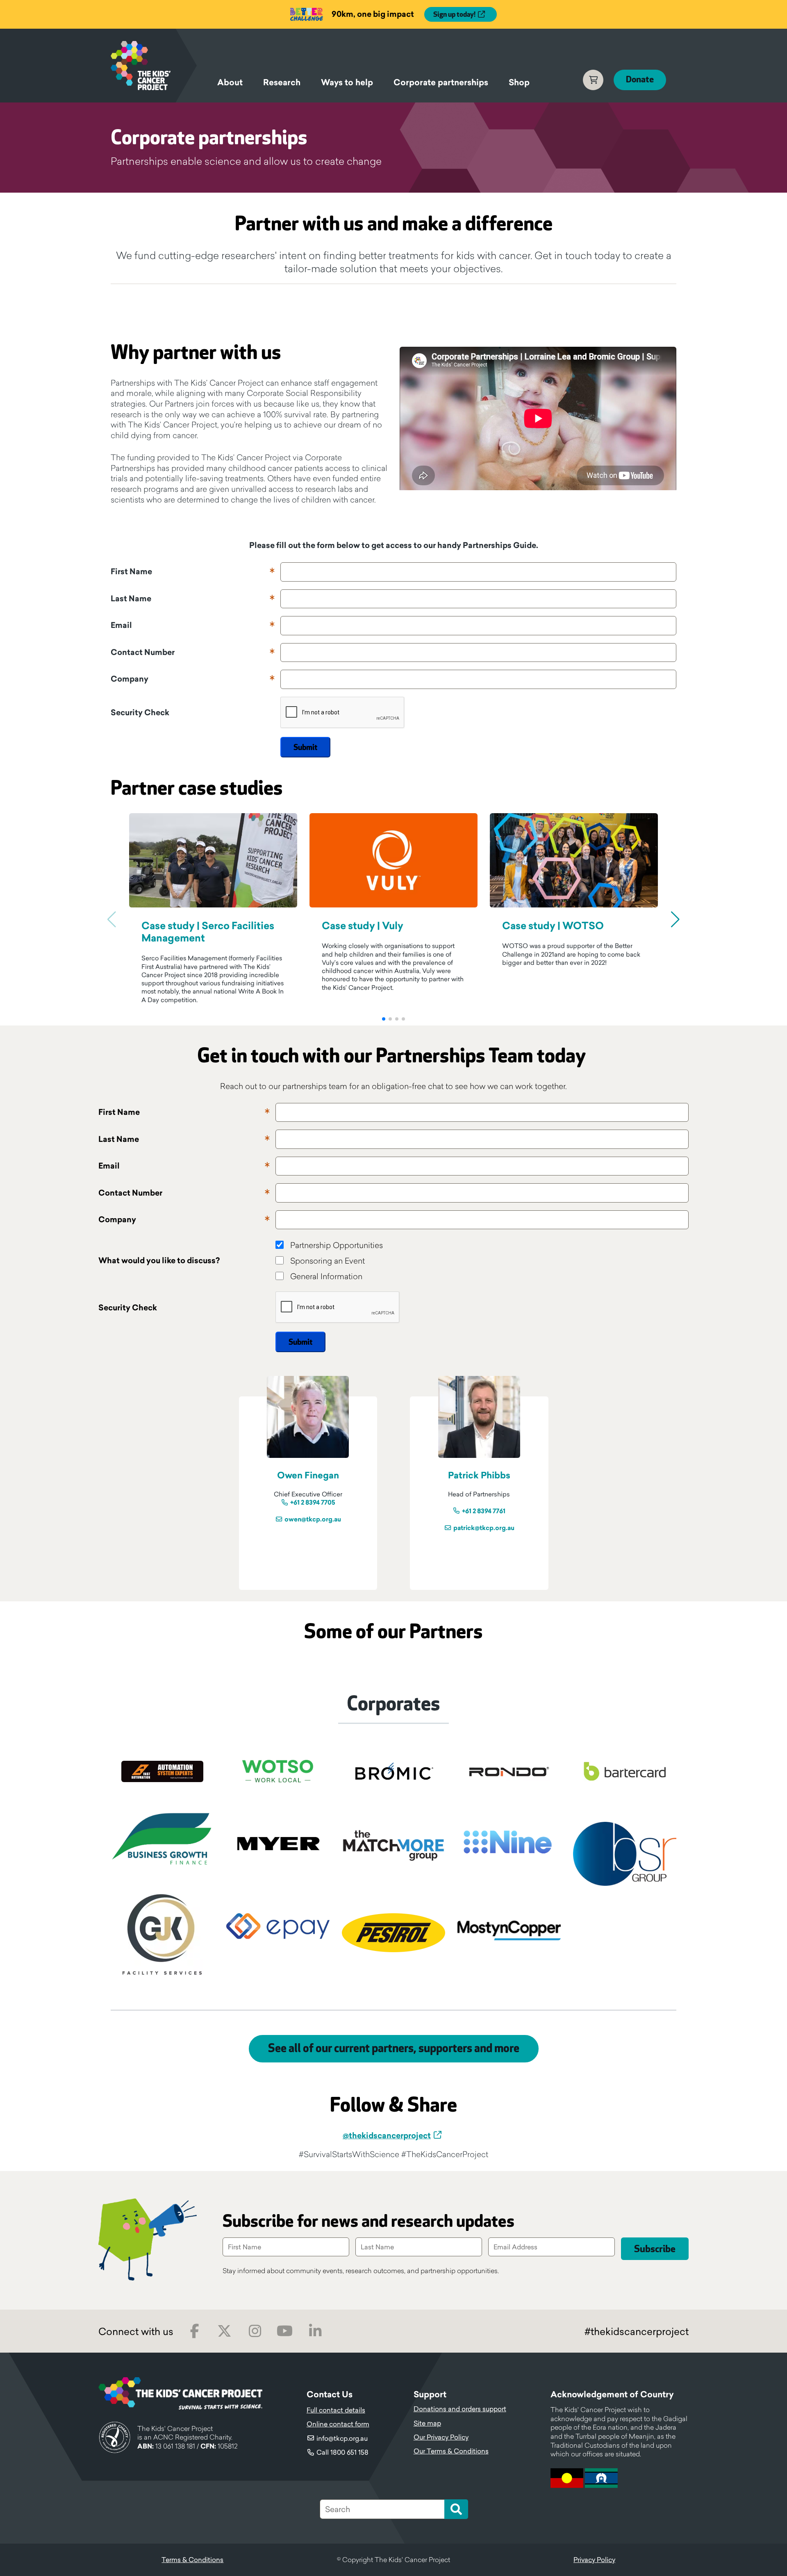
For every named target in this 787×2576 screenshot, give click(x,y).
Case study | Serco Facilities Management (208, 932)
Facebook (194, 2331)
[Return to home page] (154, 66)
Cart (593, 80)
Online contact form (338, 2424)
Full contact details (336, 2410)
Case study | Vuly (363, 926)
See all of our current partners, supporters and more (394, 2049)
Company (130, 679)
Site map (427, 2423)
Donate (640, 80)
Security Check (140, 713)
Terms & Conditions (192, 2560)
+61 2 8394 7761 (484, 1511)
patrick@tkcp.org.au (484, 1528)
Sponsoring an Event (328, 1261)
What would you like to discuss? (159, 1261)
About (230, 82)
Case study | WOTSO (553, 926)
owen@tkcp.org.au (313, 1520)
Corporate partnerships (441, 82)
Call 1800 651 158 (342, 2452)
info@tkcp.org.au (342, 2438)
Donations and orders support (460, 2409)
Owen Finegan (308, 1475)
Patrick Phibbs (479, 1475)
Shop (519, 82)
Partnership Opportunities (337, 1245)
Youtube (285, 2331)
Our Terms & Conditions (451, 2451)
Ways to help (347, 82)
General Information (326, 1276)
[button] (384, 1019)
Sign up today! (454, 15)
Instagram (255, 2331)
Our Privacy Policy (441, 2437)
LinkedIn (315, 2331)
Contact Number (143, 653)
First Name (131, 572)
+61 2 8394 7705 (313, 1503)
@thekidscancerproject (387, 2135)
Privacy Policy (594, 2560)
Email (121, 625)
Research (282, 82)
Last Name (131, 599)
